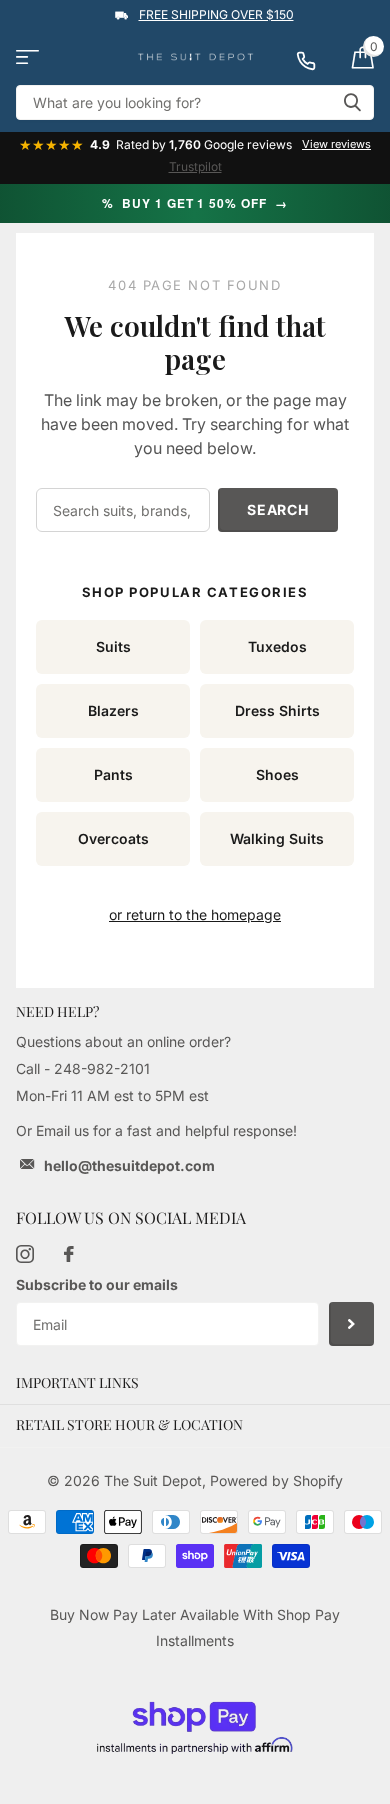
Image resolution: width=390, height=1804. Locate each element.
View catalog (27, 57)
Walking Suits (277, 838)
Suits (113, 646)
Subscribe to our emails (97, 1284)
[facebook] (69, 1254)
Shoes (277, 774)
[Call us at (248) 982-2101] (315, 57)
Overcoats (113, 838)
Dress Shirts (277, 710)
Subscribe (351, 1324)
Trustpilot (195, 166)
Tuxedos (277, 646)
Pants (113, 774)
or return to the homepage (195, 914)
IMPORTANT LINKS (77, 1382)
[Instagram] (25, 1254)
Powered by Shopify (276, 1480)
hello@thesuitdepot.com (129, 1165)
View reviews (336, 144)
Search (277, 509)
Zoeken (352, 102)
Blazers (113, 710)
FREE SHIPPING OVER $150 (216, 14)
